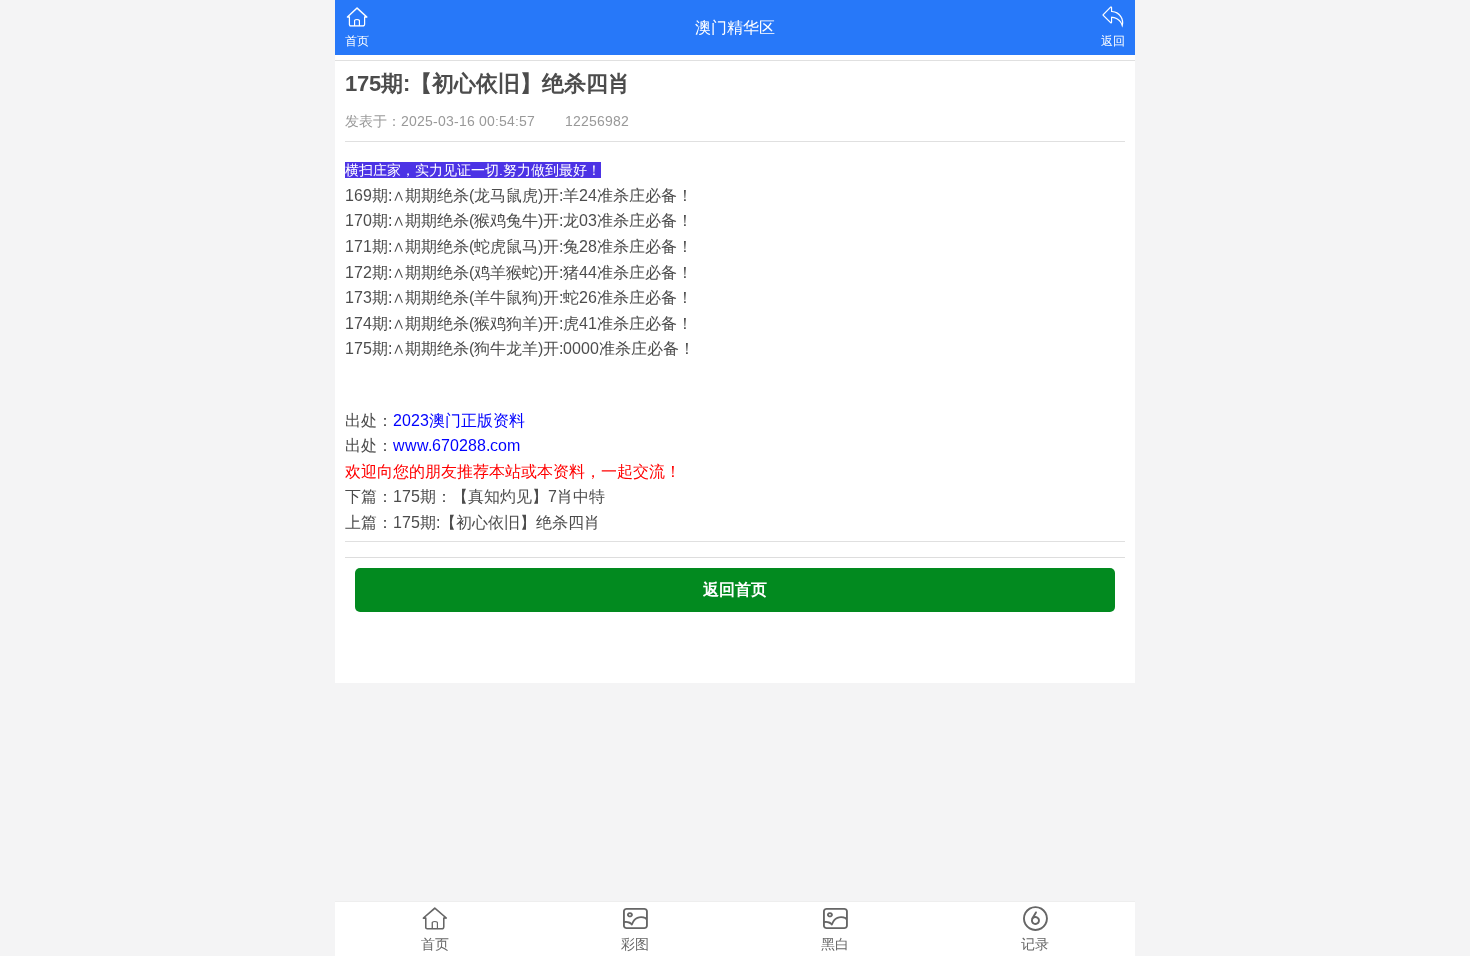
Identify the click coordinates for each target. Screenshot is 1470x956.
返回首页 (735, 589)
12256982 (597, 121)
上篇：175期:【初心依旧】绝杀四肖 (472, 522)
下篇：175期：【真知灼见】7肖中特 (475, 496)
